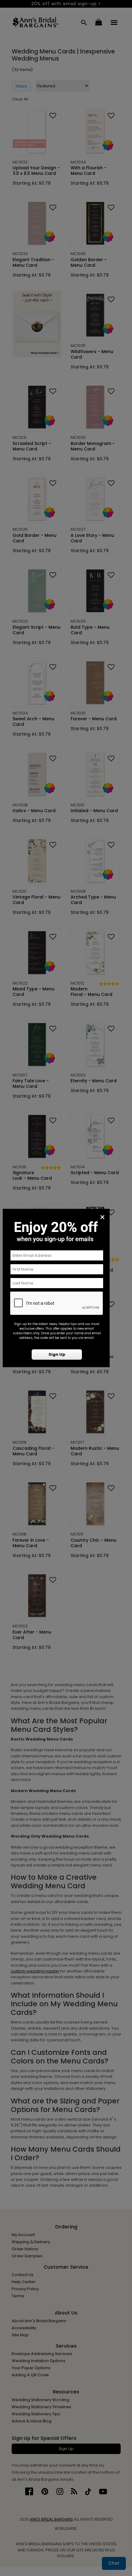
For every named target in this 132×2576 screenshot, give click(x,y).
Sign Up (57, 1354)
